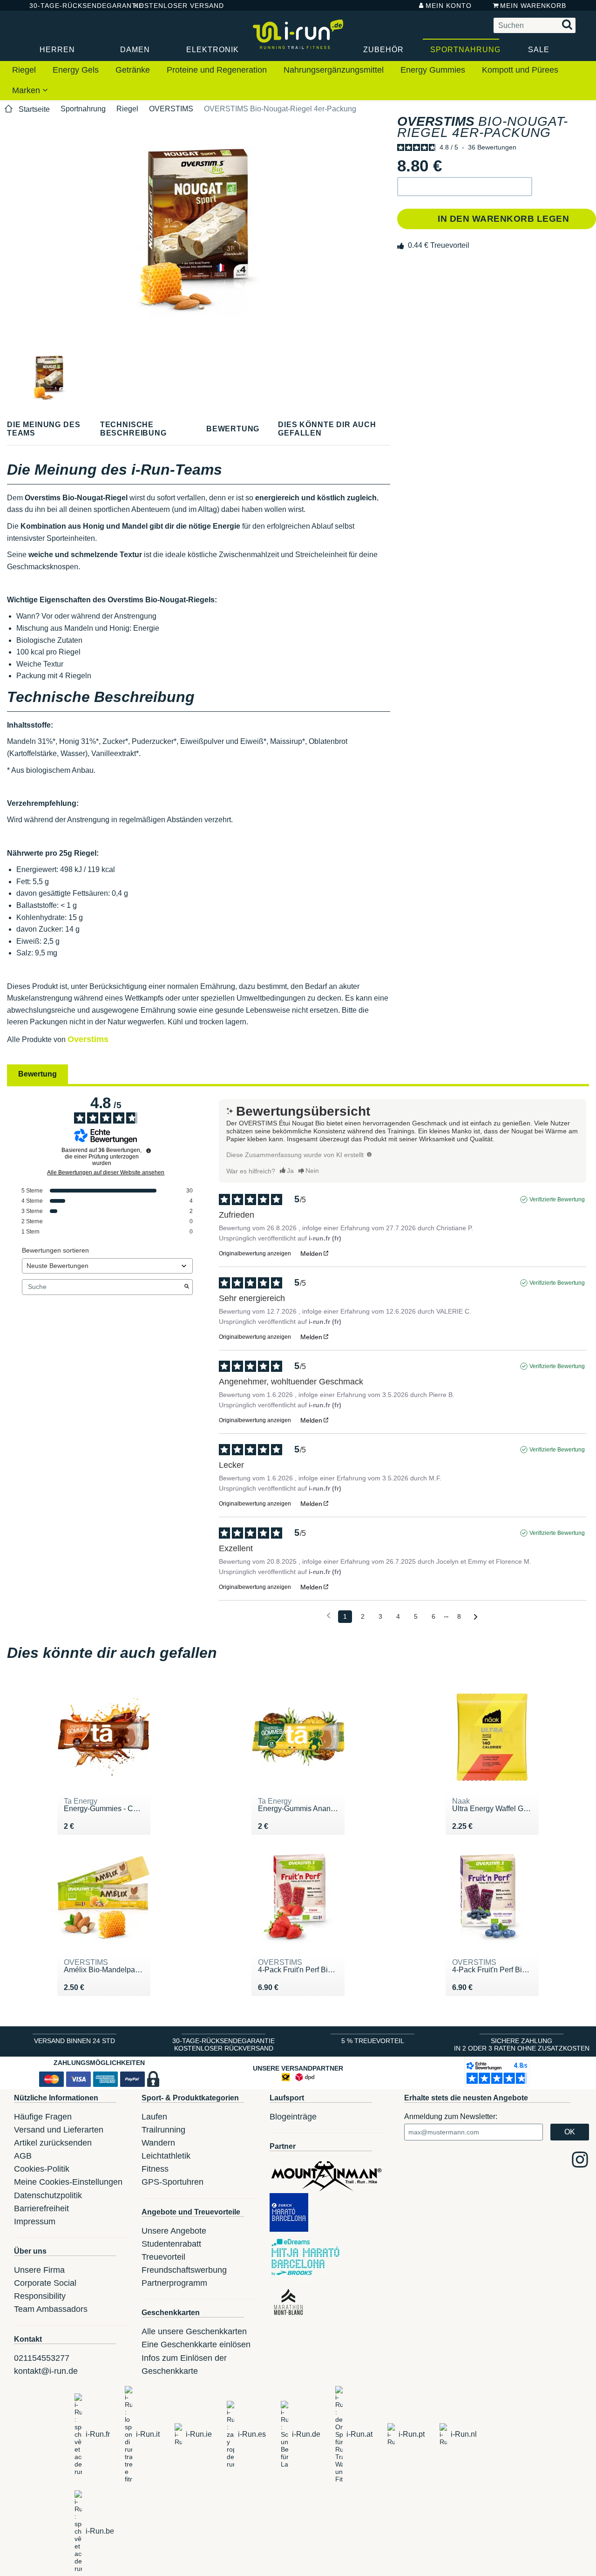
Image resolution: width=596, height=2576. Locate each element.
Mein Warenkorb (533, 6)
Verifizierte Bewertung (557, 1199)
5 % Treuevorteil (373, 2041)
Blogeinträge (293, 2117)
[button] (465, 187)
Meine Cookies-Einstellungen (68, 2182)
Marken (27, 90)
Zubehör (383, 50)
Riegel (24, 70)
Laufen (154, 2117)
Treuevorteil (163, 2257)
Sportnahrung (465, 50)
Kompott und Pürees (520, 70)
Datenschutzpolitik (48, 2195)
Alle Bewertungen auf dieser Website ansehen (106, 1172)
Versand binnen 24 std (74, 2041)
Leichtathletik (166, 2156)
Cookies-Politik (42, 2169)
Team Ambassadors (51, 2309)
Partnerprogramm (174, 2283)
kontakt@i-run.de (46, 2371)
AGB (23, 2156)
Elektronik (213, 50)
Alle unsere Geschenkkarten (194, 2331)
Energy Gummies (433, 70)
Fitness (155, 2169)
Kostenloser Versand (172, 6)
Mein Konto (449, 6)
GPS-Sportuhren (173, 2182)
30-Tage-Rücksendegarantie (74, 6)
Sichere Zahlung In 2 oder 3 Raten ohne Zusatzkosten (522, 2044)
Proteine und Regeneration (217, 70)
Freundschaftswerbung (184, 2270)
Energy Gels (76, 70)
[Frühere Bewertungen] (328, 1616)
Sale (539, 50)
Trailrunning (163, 2130)
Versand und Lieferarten (59, 2130)
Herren (57, 50)
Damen (135, 50)
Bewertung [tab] (37, 1074)
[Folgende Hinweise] (476, 1617)
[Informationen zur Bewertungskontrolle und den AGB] (149, 1151)
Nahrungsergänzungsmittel (334, 70)
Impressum (35, 2222)
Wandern (158, 2143)
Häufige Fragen (43, 2117)
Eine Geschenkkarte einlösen (196, 2344)
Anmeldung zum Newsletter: (451, 2116)
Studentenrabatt (171, 2244)
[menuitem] (24, 70)
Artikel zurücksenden (53, 2143)
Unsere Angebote (174, 2231)
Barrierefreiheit (41, 2208)
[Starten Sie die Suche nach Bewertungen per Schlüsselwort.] (187, 1287)
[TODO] (369, 1154)
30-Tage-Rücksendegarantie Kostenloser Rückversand (223, 2044)
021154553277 (42, 2358)
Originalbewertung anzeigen (255, 1254)
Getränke (133, 70)
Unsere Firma (39, 2270)
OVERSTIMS (171, 109)
